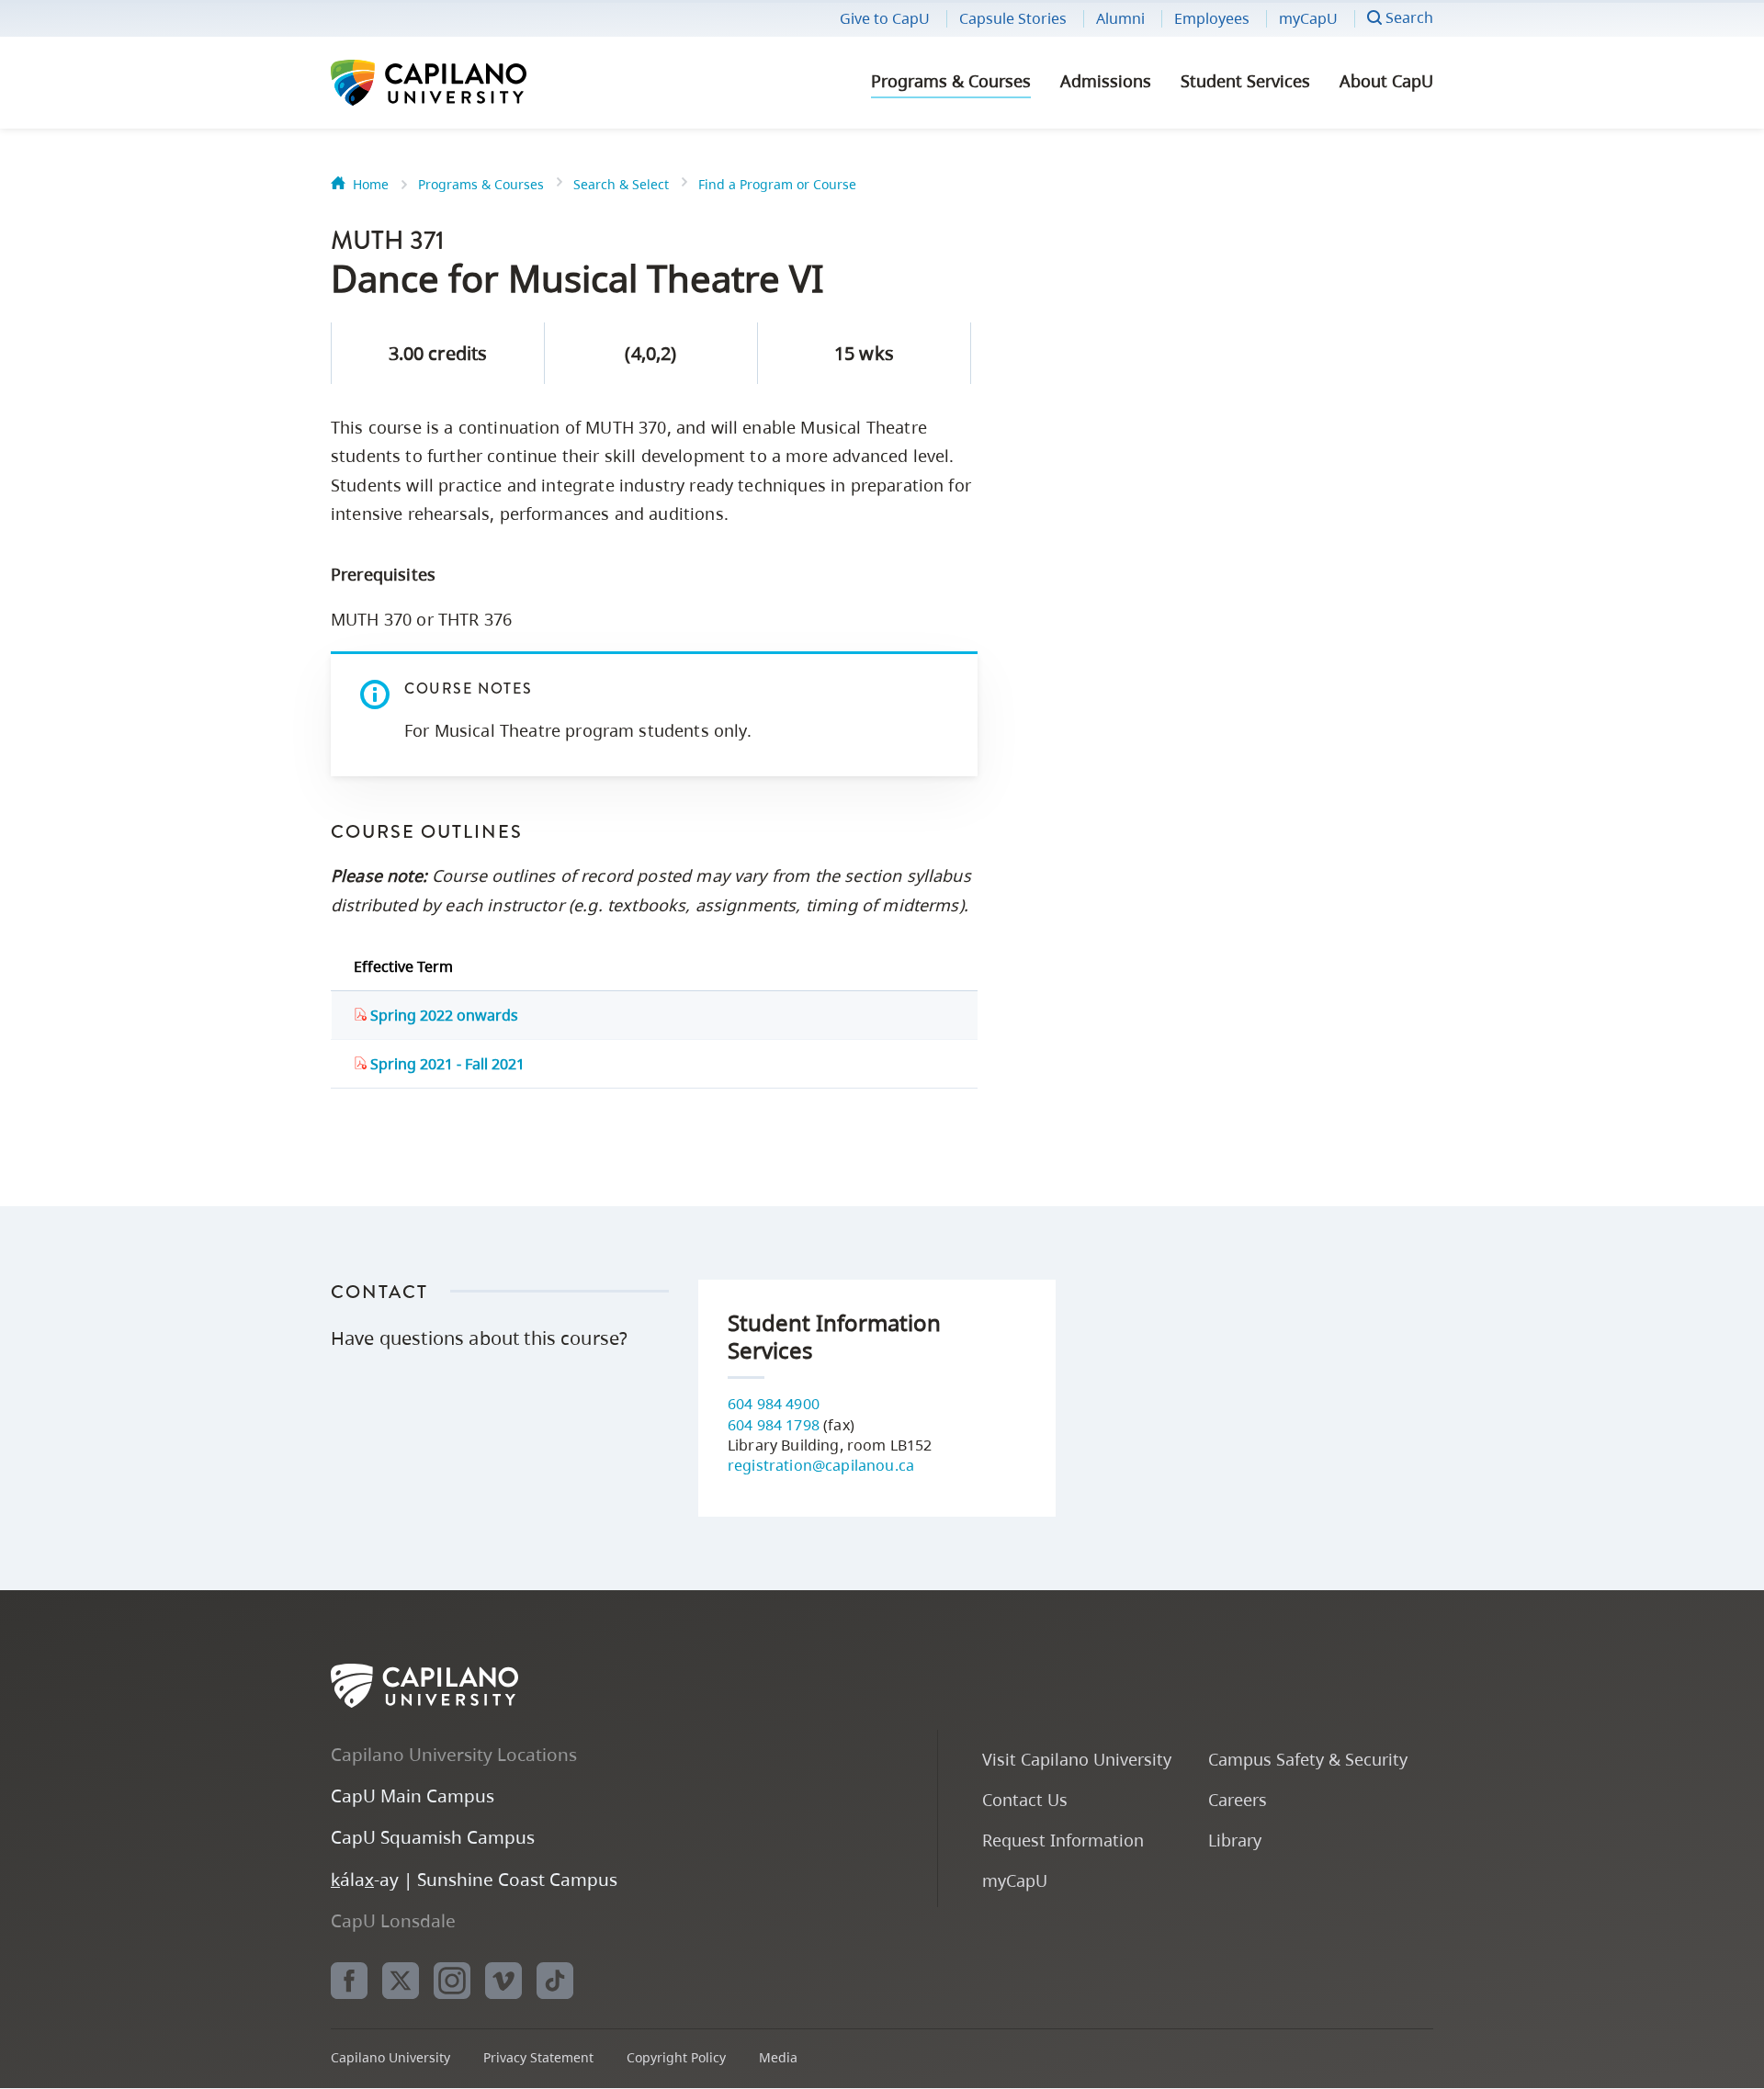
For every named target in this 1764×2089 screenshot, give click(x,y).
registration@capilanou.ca (821, 1465)
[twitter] (401, 1981)
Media (778, 2057)
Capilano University (478, 83)
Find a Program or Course (777, 184)
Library (1235, 1840)
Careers (1238, 1799)
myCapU (1308, 18)
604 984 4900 (774, 1404)
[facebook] (349, 1981)
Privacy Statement (538, 2057)
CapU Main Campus (413, 1795)
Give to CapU (885, 18)
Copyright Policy (676, 2057)
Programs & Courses (951, 81)
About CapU (1386, 81)
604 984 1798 (774, 1425)
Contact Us (1025, 1799)
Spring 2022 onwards (442, 1015)
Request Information (1063, 1840)
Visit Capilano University (1077, 1759)
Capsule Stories (1013, 18)
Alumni (1120, 18)
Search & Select (621, 184)
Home (371, 184)
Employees (1212, 18)
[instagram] (452, 1981)
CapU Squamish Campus (433, 1837)
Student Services (1245, 81)
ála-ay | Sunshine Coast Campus (474, 1879)
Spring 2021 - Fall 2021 (446, 1064)
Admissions (1106, 81)
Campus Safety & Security (1308, 1759)
